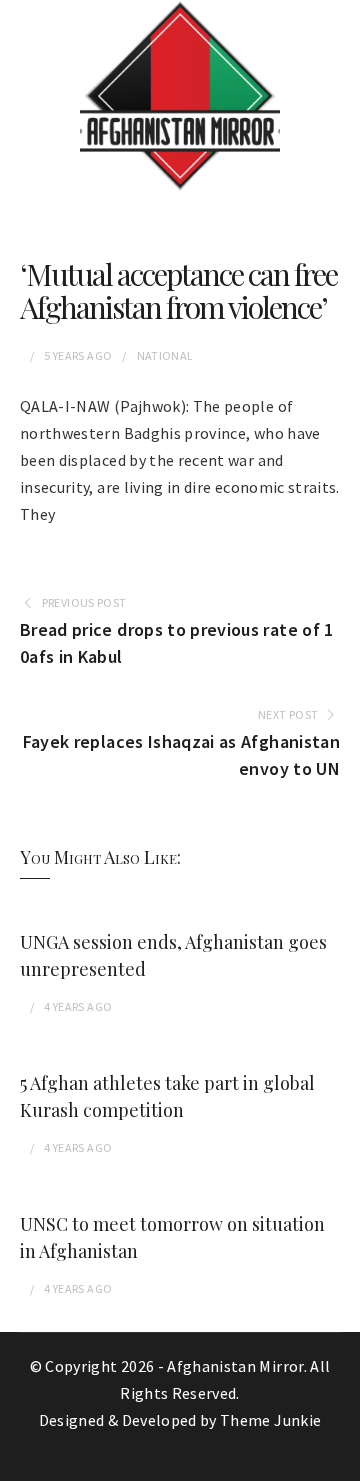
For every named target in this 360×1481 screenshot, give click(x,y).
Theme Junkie (270, 1420)
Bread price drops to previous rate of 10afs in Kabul (177, 643)
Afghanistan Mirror (235, 1366)
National (165, 355)
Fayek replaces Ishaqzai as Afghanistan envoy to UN (181, 755)
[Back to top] (340, 1461)
